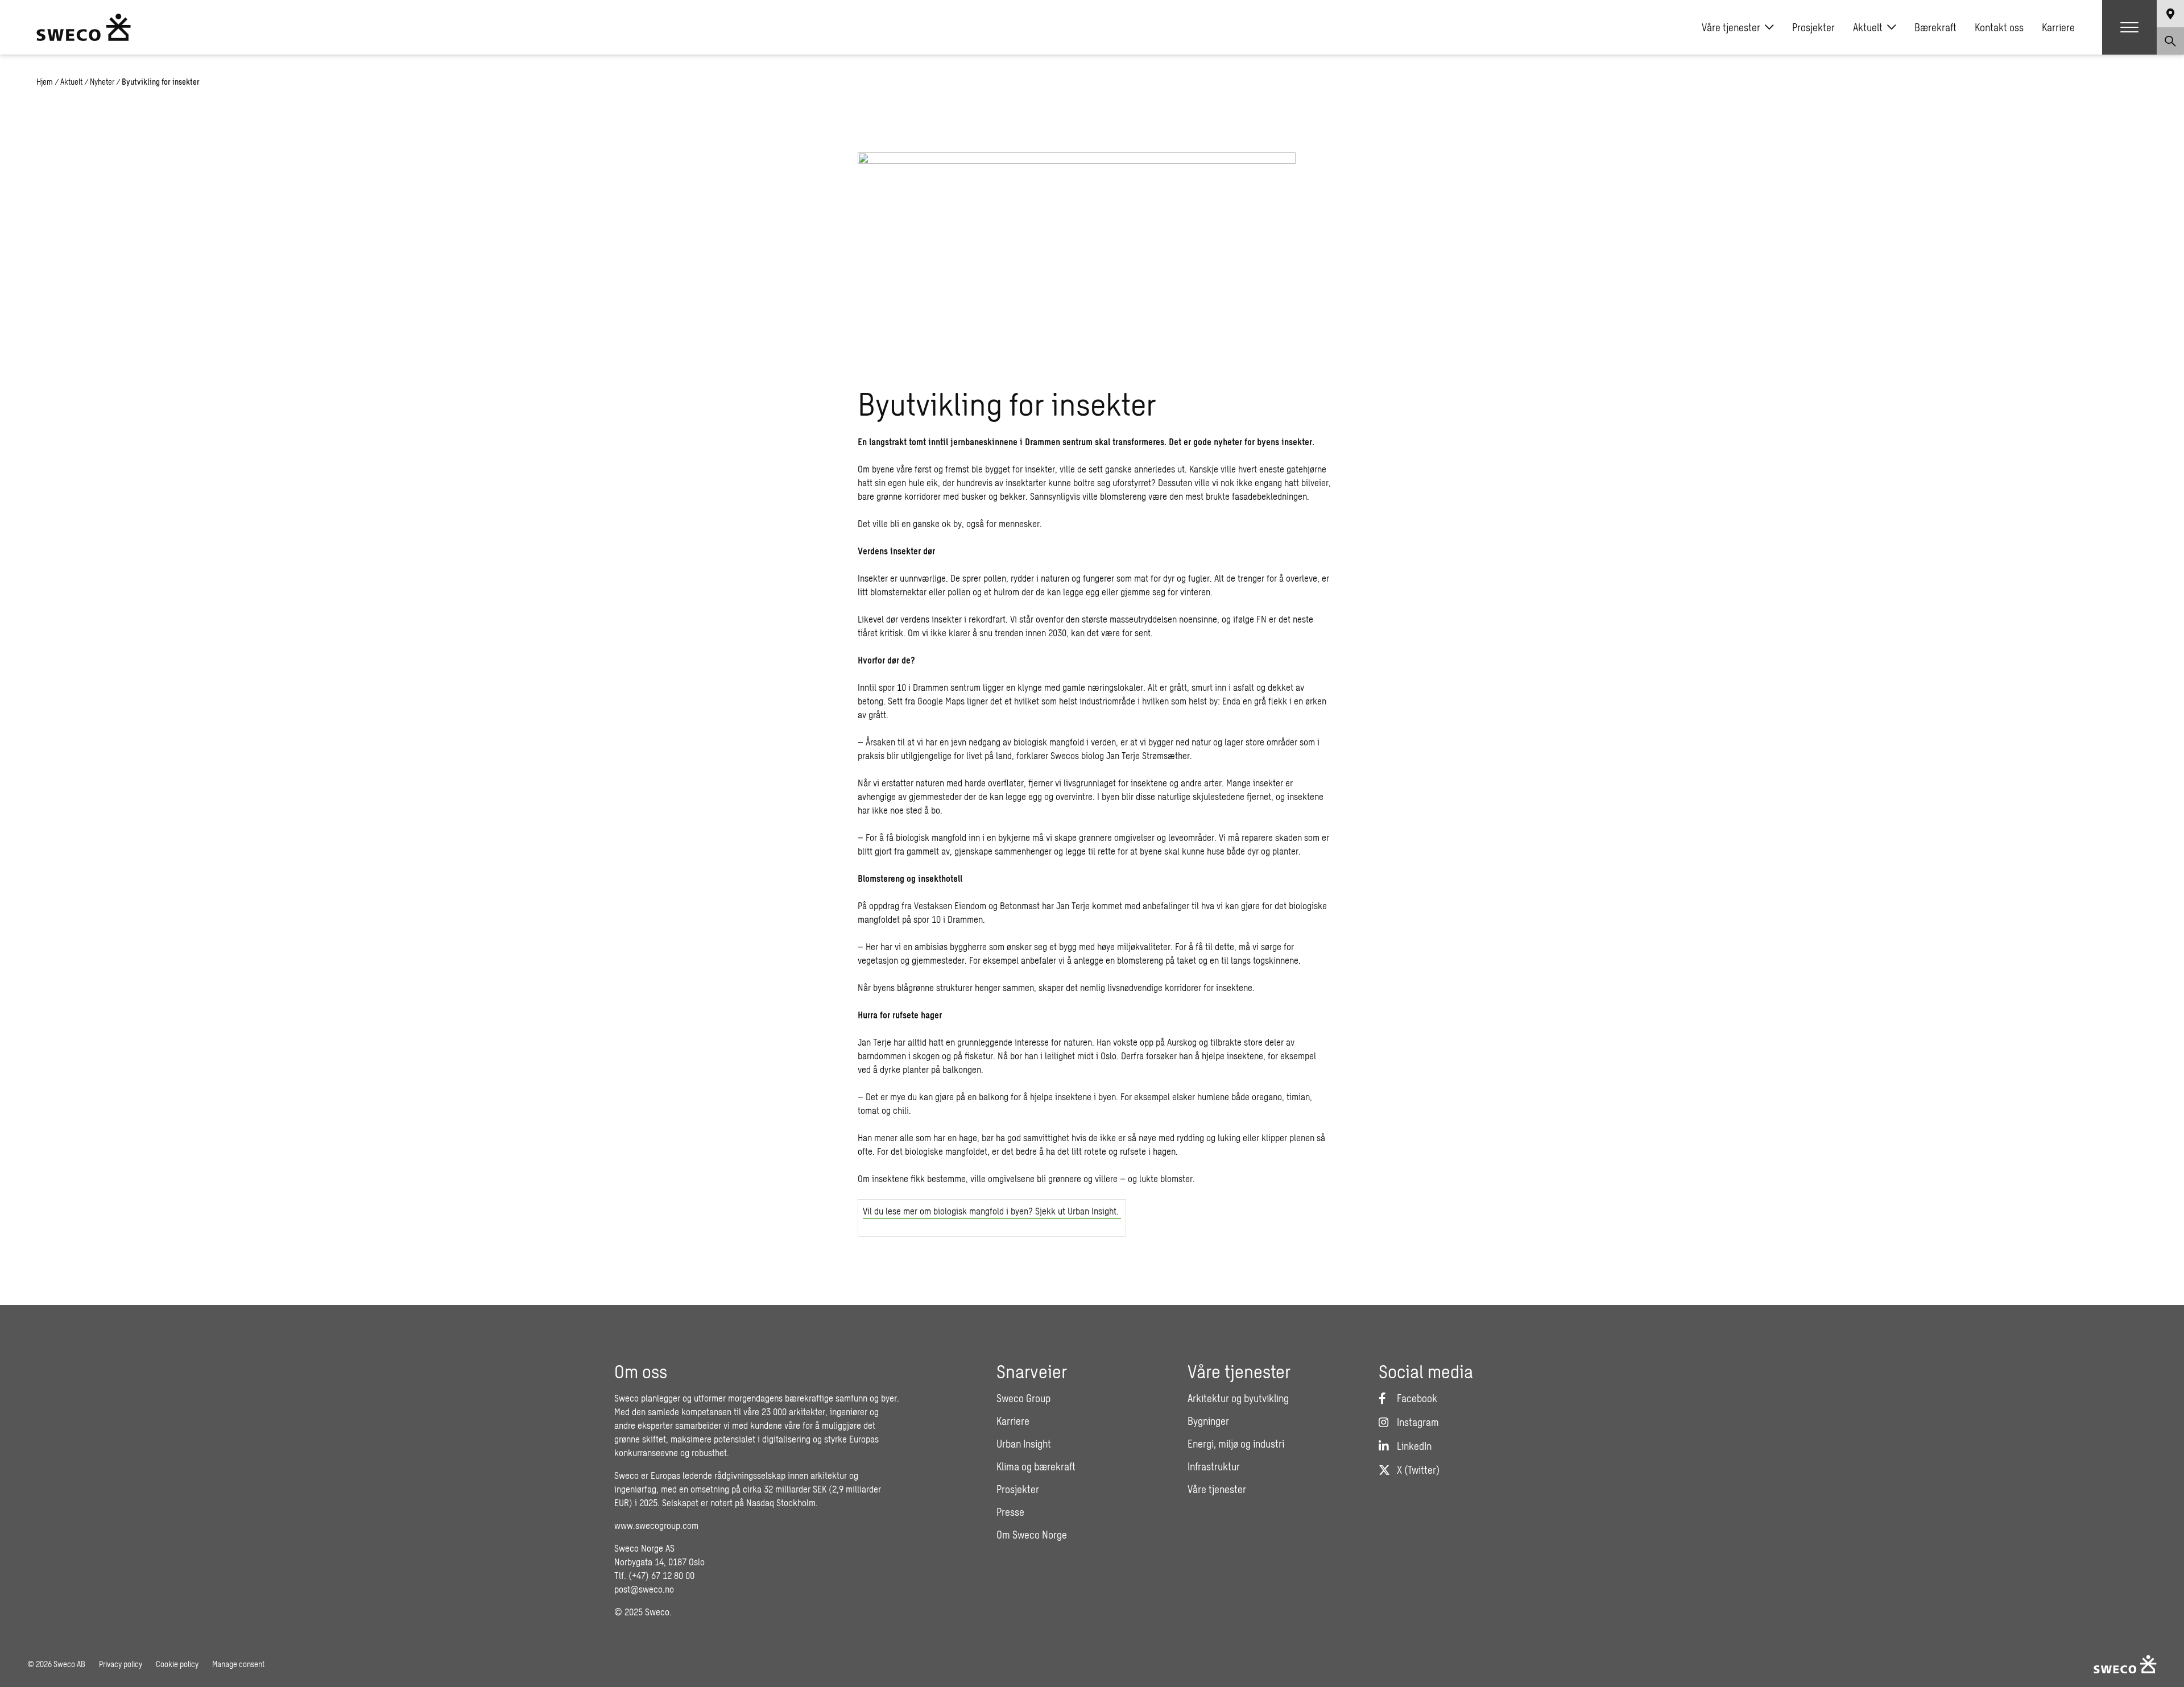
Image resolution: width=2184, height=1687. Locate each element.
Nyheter (102, 82)
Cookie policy (177, 1664)
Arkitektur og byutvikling (1238, 1398)
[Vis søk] (2170, 41)
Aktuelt (1868, 27)
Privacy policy (121, 1664)
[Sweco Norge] (84, 27)
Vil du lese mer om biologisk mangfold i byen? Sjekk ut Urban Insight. (992, 1211)
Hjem (45, 82)
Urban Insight (1024, 1444)
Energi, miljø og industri (1236, 1444)
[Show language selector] (2170, 14)
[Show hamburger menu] (2129, 27)
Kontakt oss (1999, 27)
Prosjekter (1813, 27)
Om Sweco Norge (1032, 1535)
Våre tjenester (1731, 27)
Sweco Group (1023, 1398)
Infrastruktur (1214, 1466)
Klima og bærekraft (1036, 1466)
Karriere (2058, 27)
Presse (1010, 1512)
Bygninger (1208, 1421)
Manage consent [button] (238, 1664)
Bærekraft (1935, 27)
